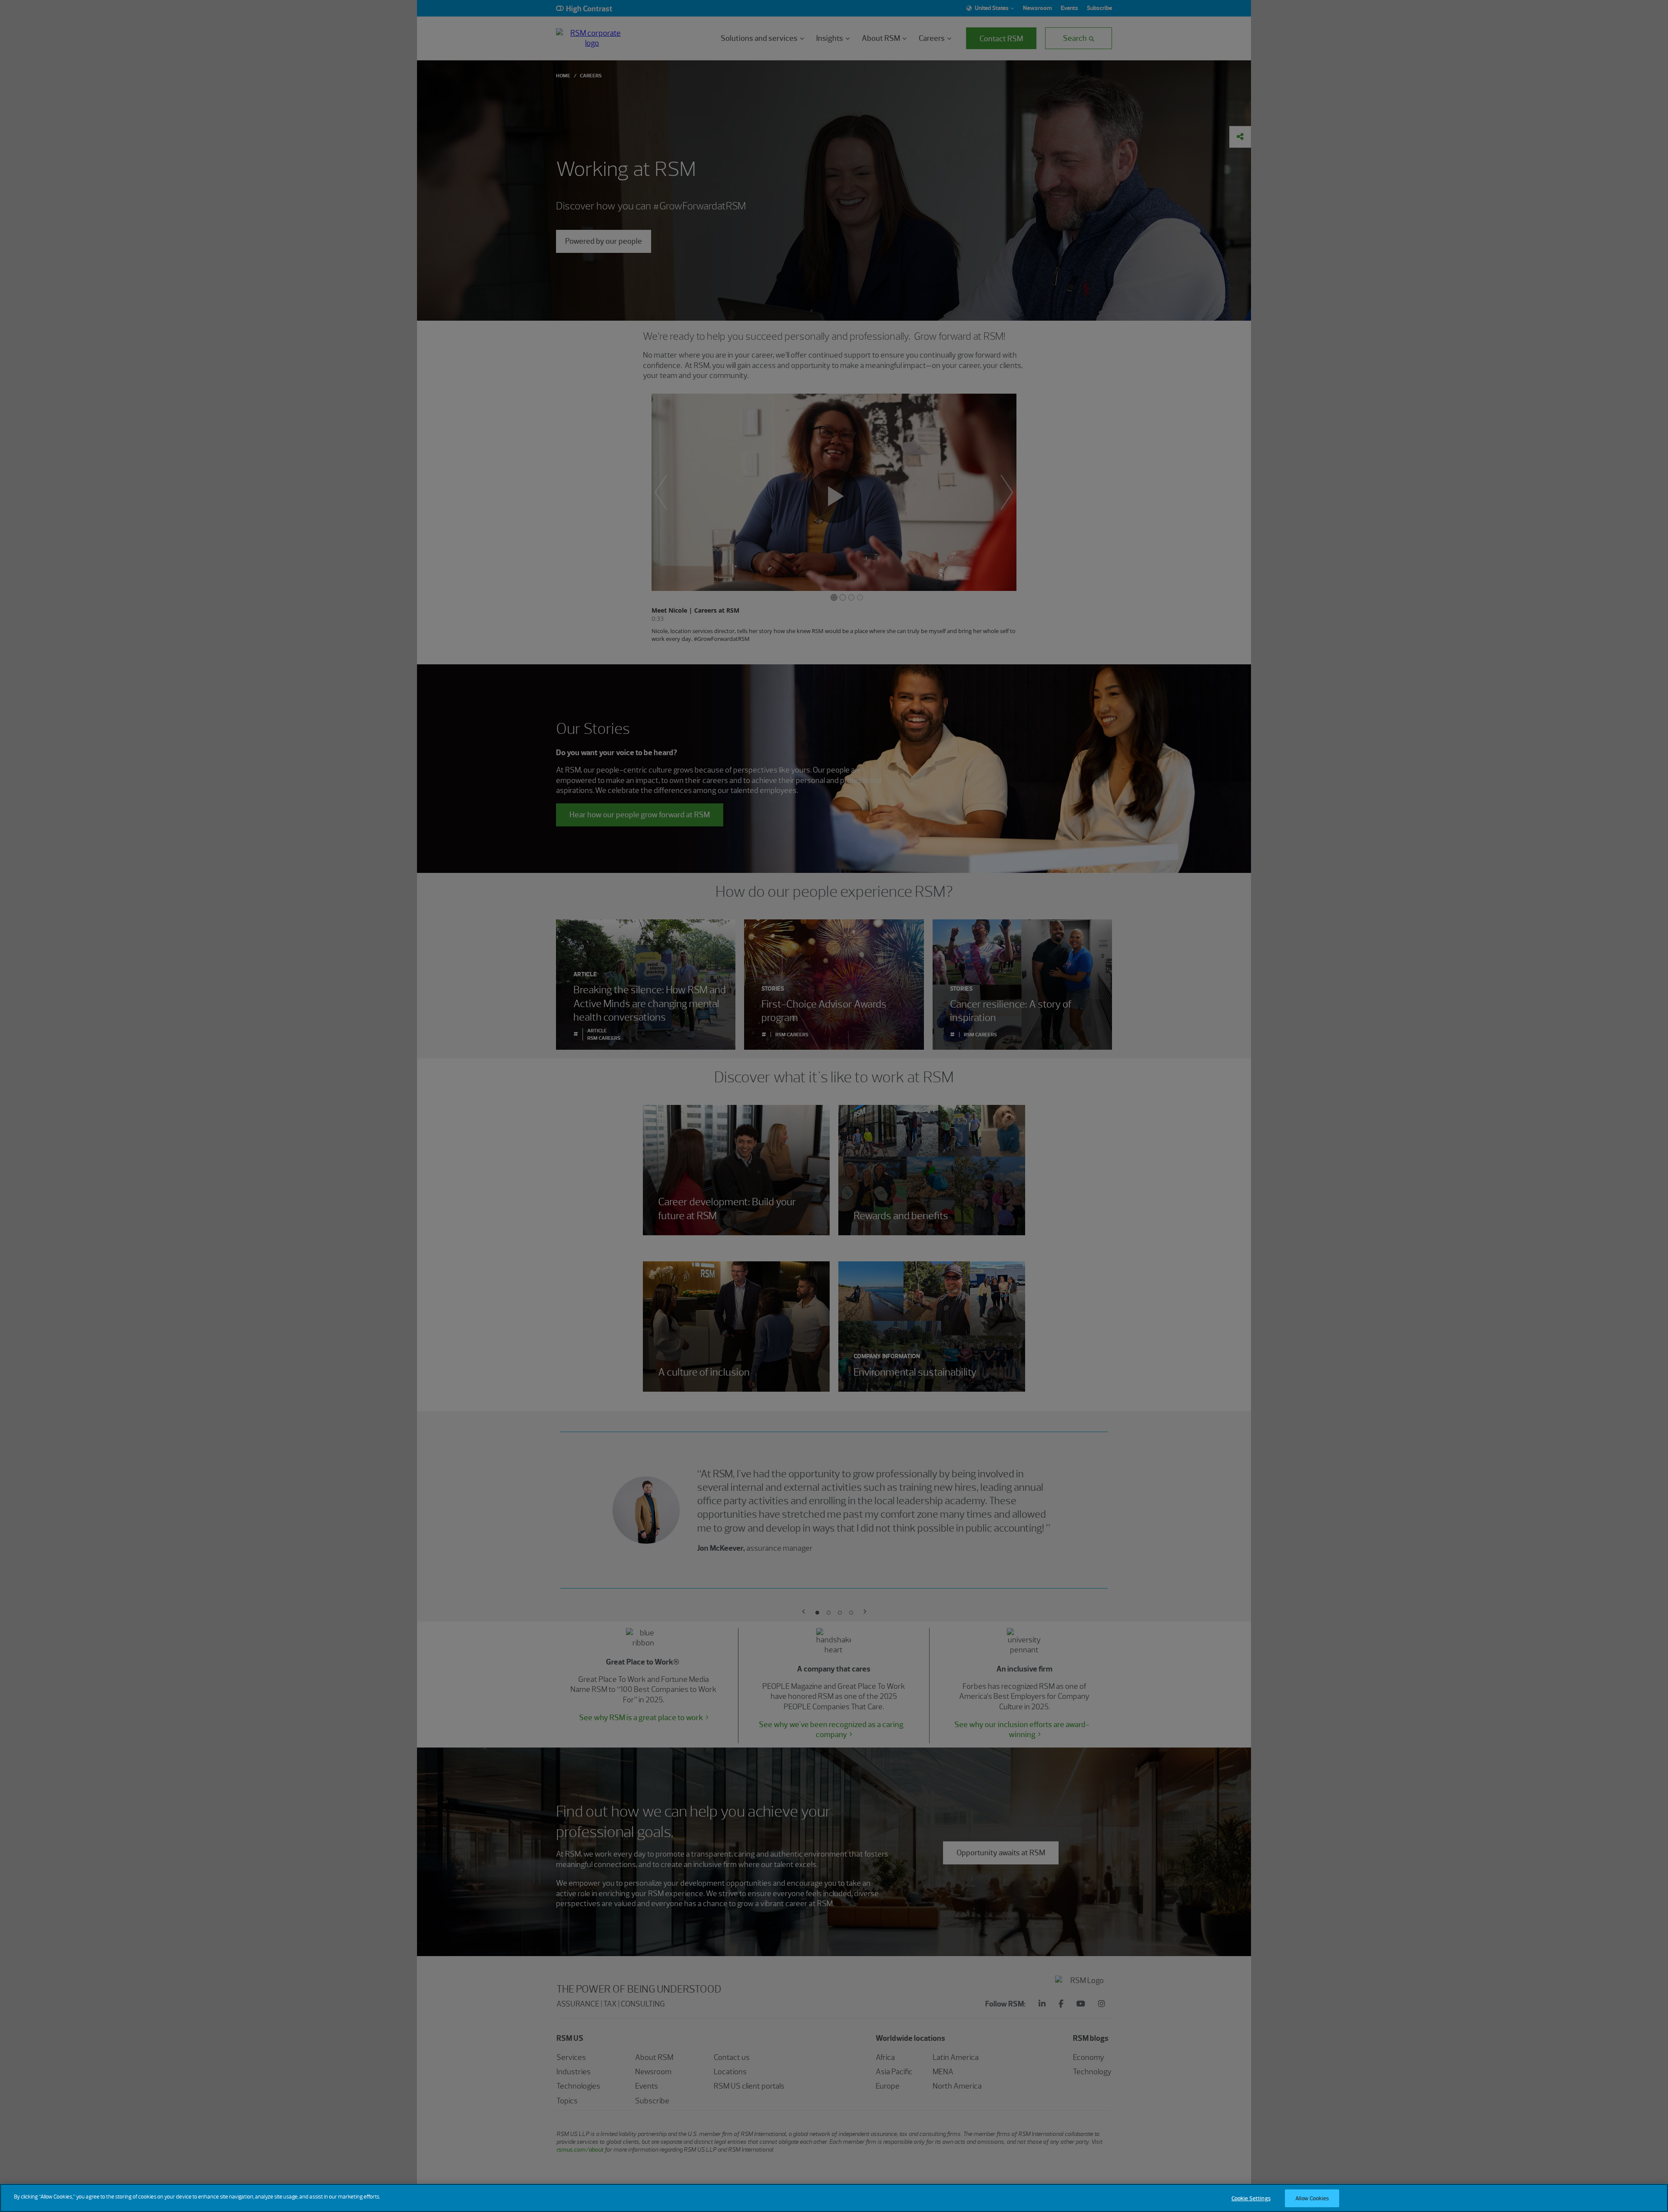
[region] (834, 2198)
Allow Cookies (1312, 2198)
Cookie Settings (1251, 2198)
